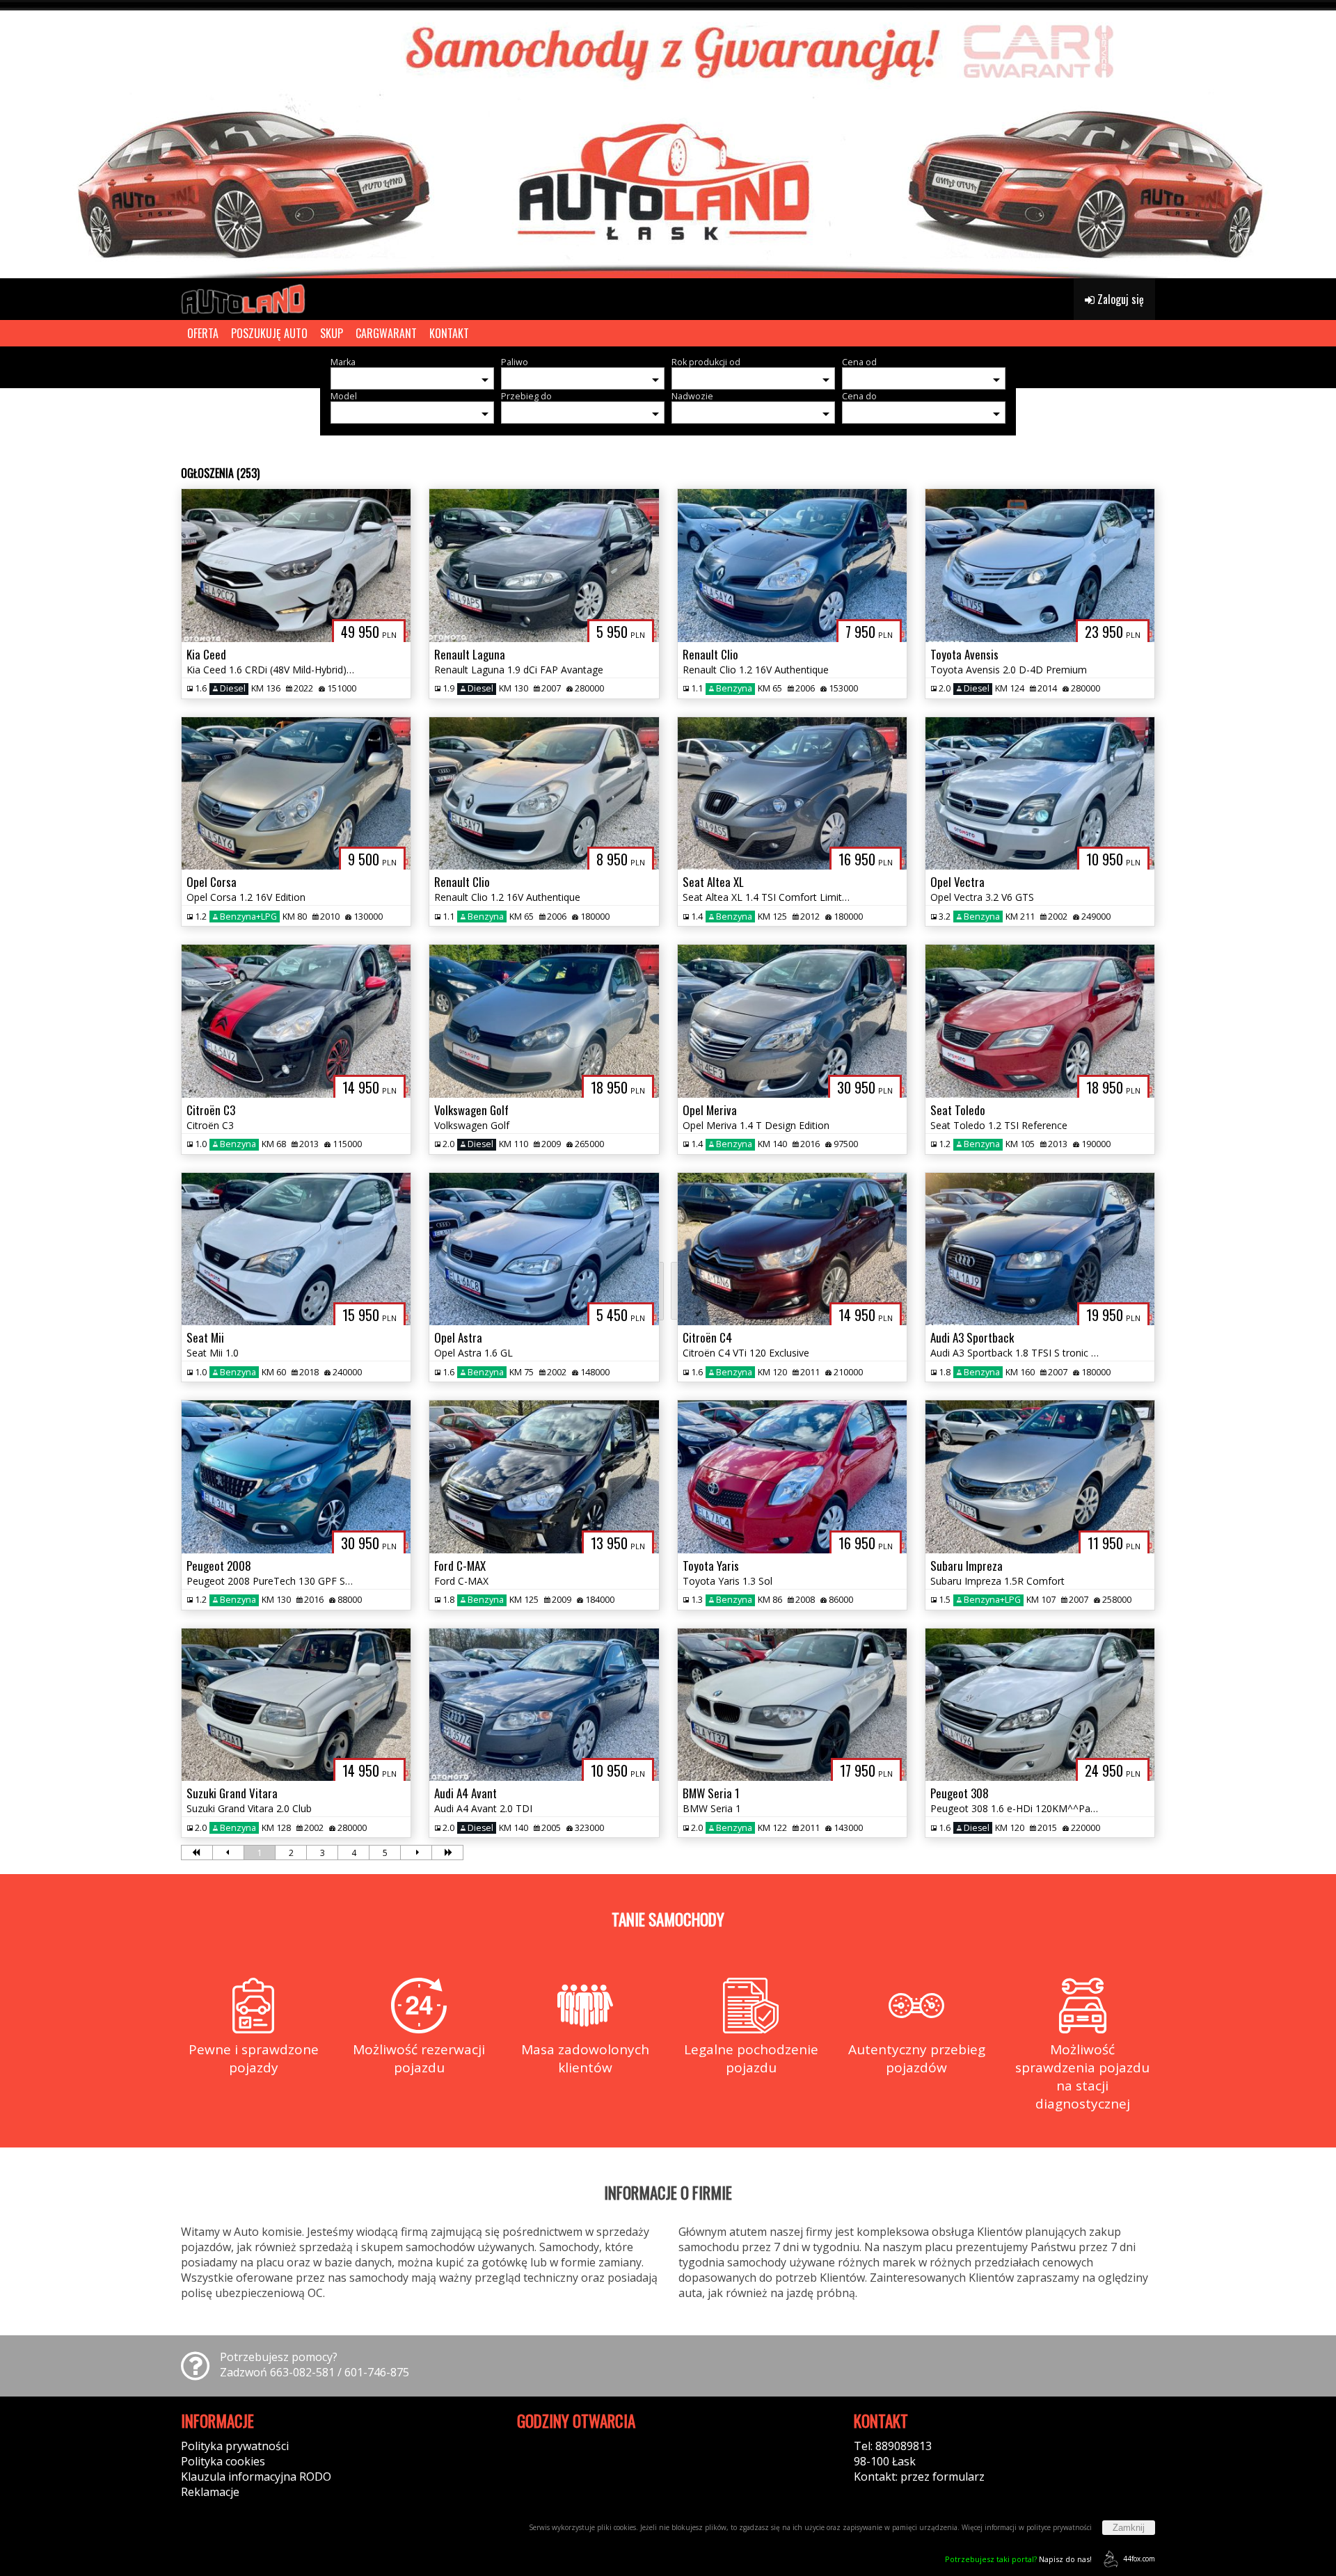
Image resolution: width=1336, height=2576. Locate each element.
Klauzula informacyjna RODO (256, 2477)
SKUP (332, 333)
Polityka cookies (223, 2461)
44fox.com (1139, 2559)
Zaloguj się (1119, 299)
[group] (668, 139)
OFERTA (203, 333)
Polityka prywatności (235, 2446)
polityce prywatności (1059, 2527)
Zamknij (1129, 2528)
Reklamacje (210, 2492)
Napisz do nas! (1018, 2559)
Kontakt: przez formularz (919, 2477)
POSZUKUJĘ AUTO (269, 333)
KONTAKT (449, 333)
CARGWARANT (386, 333)
